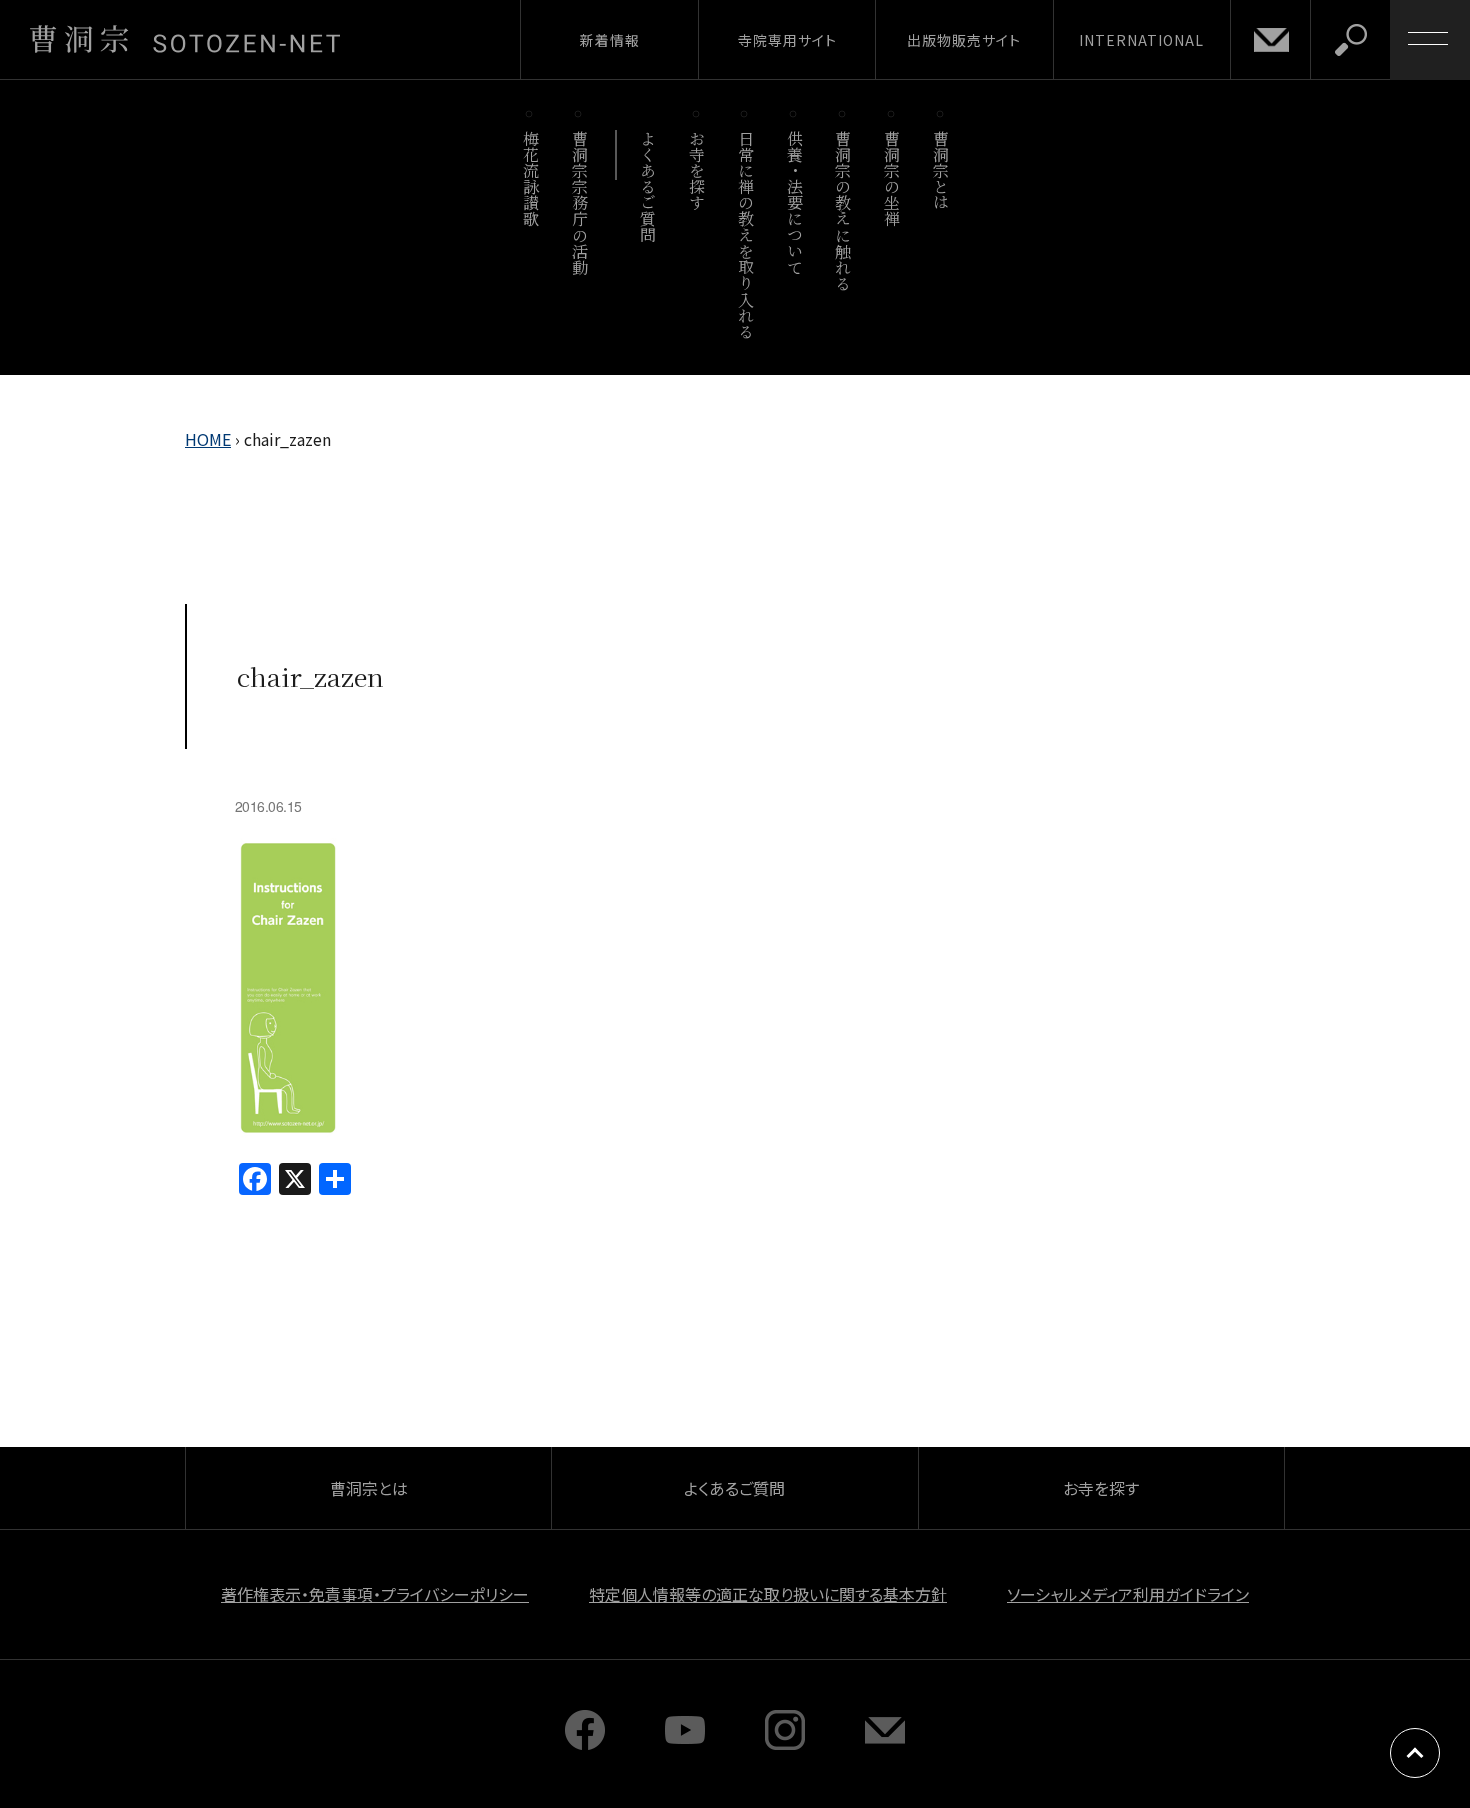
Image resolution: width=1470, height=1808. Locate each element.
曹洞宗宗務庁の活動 (579, 202)
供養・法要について (794, 202)
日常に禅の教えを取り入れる (745, 234)
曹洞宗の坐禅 (892, 178)
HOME (208, 439)
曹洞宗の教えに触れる (843, 210)
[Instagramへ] (785, 1743)
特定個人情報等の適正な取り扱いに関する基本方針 (768, 1594)
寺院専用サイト (787, 40)
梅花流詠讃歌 (530, 178)
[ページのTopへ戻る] (1415, 1753)
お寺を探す (697, 170)
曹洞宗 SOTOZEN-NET (185, 39)
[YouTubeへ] (685, 1743)
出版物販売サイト (964, 40)
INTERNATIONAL (1141, 40)
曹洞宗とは (941, 170)
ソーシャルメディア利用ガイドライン (1128, 1594)
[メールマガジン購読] (885, 1743)
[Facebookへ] (585, 1743)
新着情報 (610, 40)
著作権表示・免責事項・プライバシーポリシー (375, 1594)
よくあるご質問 (648, 186)
